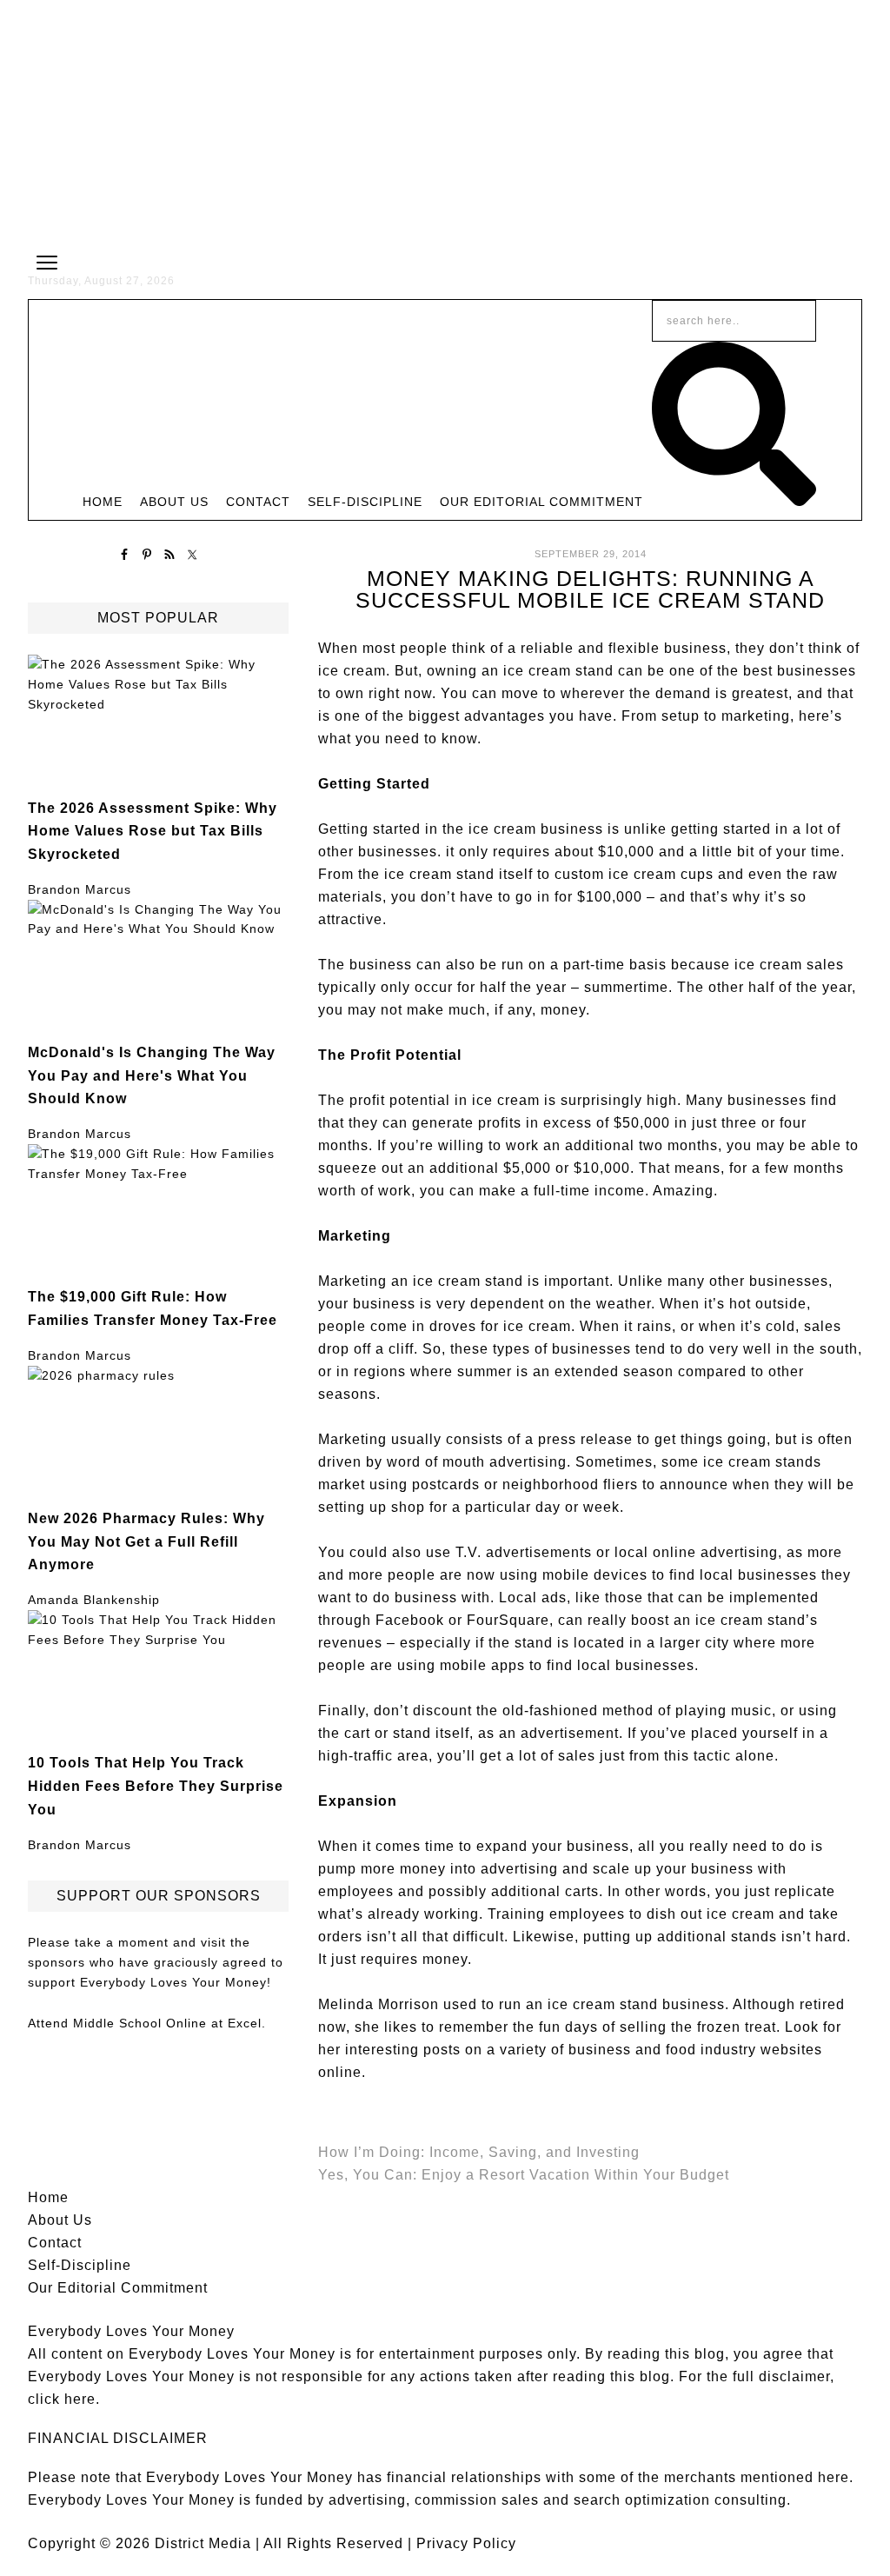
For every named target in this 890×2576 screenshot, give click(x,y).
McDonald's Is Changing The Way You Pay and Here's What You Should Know (152, 1075)
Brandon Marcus (80, 889)
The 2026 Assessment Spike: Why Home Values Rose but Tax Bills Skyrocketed (153, 831)
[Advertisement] (445, 122)
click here (62, 2399)
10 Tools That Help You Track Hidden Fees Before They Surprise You (156, 1785)
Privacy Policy (466, 2543)
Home (48, 2197)
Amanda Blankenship (94, 1600)
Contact (55, 2243)
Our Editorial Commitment (118, 2288)
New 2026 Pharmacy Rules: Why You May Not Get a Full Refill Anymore (146, 1541)
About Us (60, 2220)
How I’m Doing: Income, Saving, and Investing (479, 2152)
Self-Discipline (80, 2265)
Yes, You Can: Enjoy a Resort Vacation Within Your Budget (524, 2175)
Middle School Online (140, 2023)
